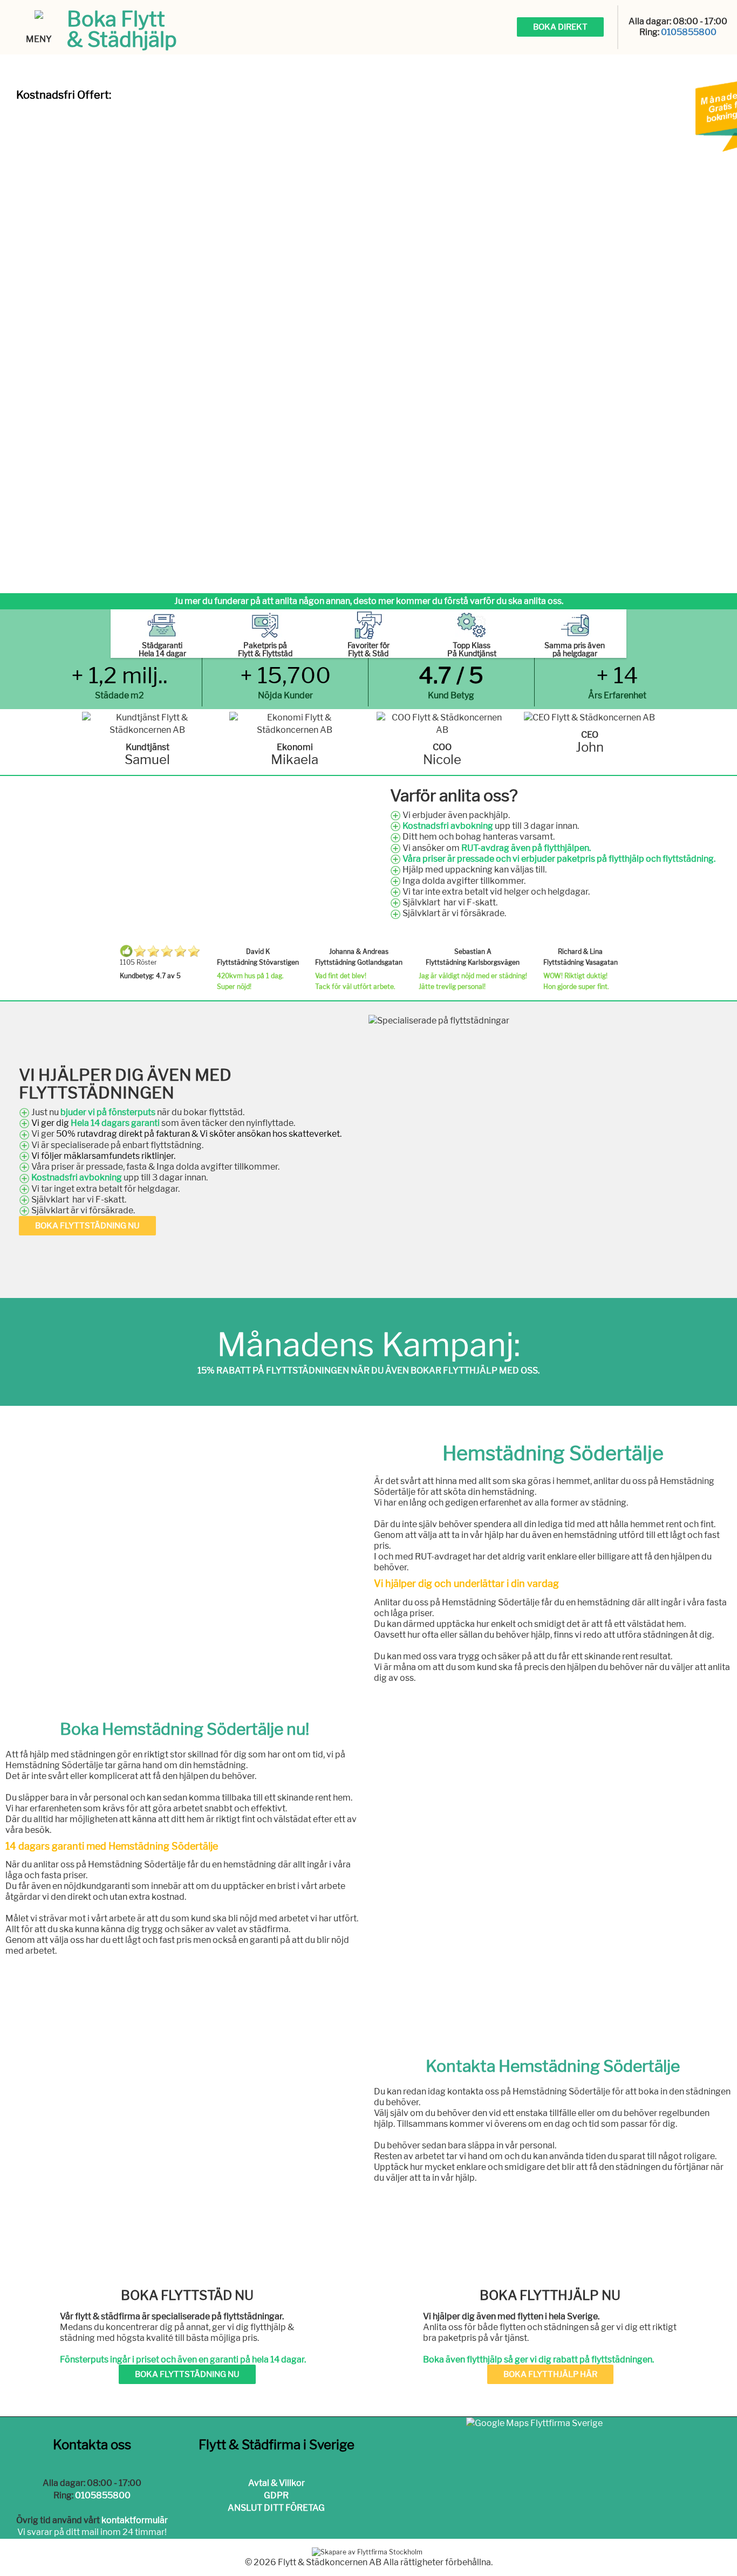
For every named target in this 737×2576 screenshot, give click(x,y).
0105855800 (689, 32)
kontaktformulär (135, 2520)
